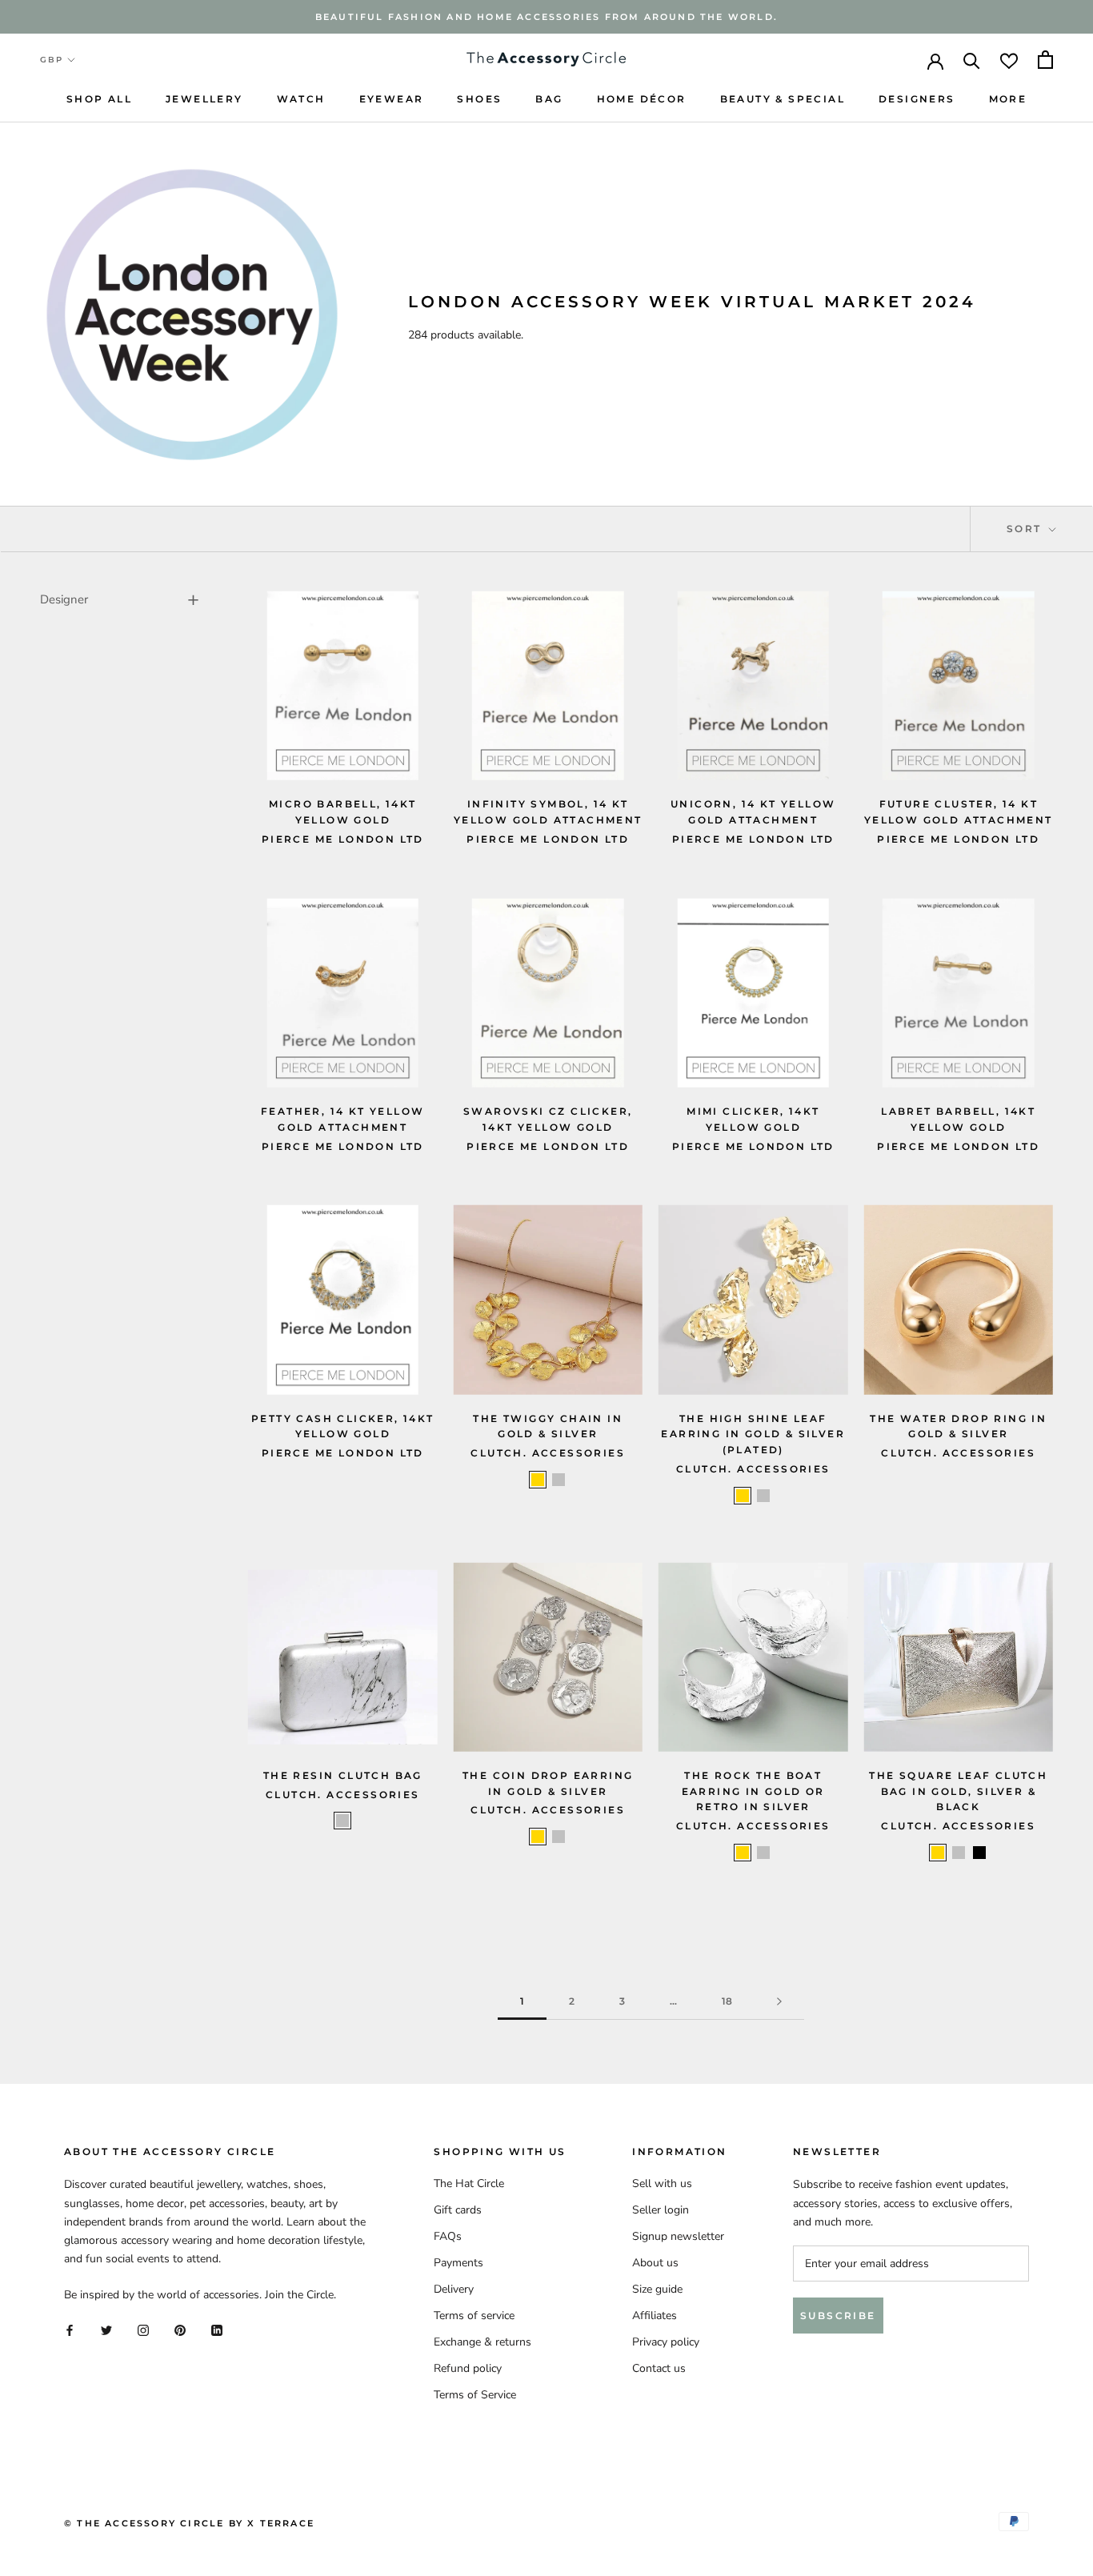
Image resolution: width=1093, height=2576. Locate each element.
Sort (1026, 529)
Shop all (99, 99)
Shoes (479, 99)
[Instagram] (143, 2329)
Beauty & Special (783, 99)
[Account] (935, 60)
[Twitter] (106, 2329)
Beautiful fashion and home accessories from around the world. (546, 17)
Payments (458, 2263)
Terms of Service (475, 2395)
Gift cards (458, 2210)
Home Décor (642, 99)
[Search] (972, 60)
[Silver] (559, 1480)
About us (655, 2263)
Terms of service (474, 2316)
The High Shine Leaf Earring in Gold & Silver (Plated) (753, 1434)
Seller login (661, 2210)
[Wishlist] (1009, 60)
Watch (301, 99)
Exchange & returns (482, 2342)
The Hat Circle (469, 2183)
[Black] (979, 1853)
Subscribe (838, 2316)
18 (727, 2001)
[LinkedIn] (217, 2329)
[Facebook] (70, 2329)
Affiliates (655, 2316)
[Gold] (538, 1480)
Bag (549, 99)
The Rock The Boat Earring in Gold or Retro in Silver (753, 1791)
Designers (917, 99)
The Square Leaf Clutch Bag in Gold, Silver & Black (958, 1791)
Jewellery (204, 99)
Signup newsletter (678, 2236)
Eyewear (392, 99)
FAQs (448, 2236)
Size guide (657, 2289)
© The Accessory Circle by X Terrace (189, 2523)
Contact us (659, 2368)
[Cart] (1045, 60)
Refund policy (468, 2368)
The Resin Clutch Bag (343, 1775)
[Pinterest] (180, 2329)
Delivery (454, 2289)
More (1008, 99)
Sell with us (662, 2183)
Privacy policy (666, 2342)
